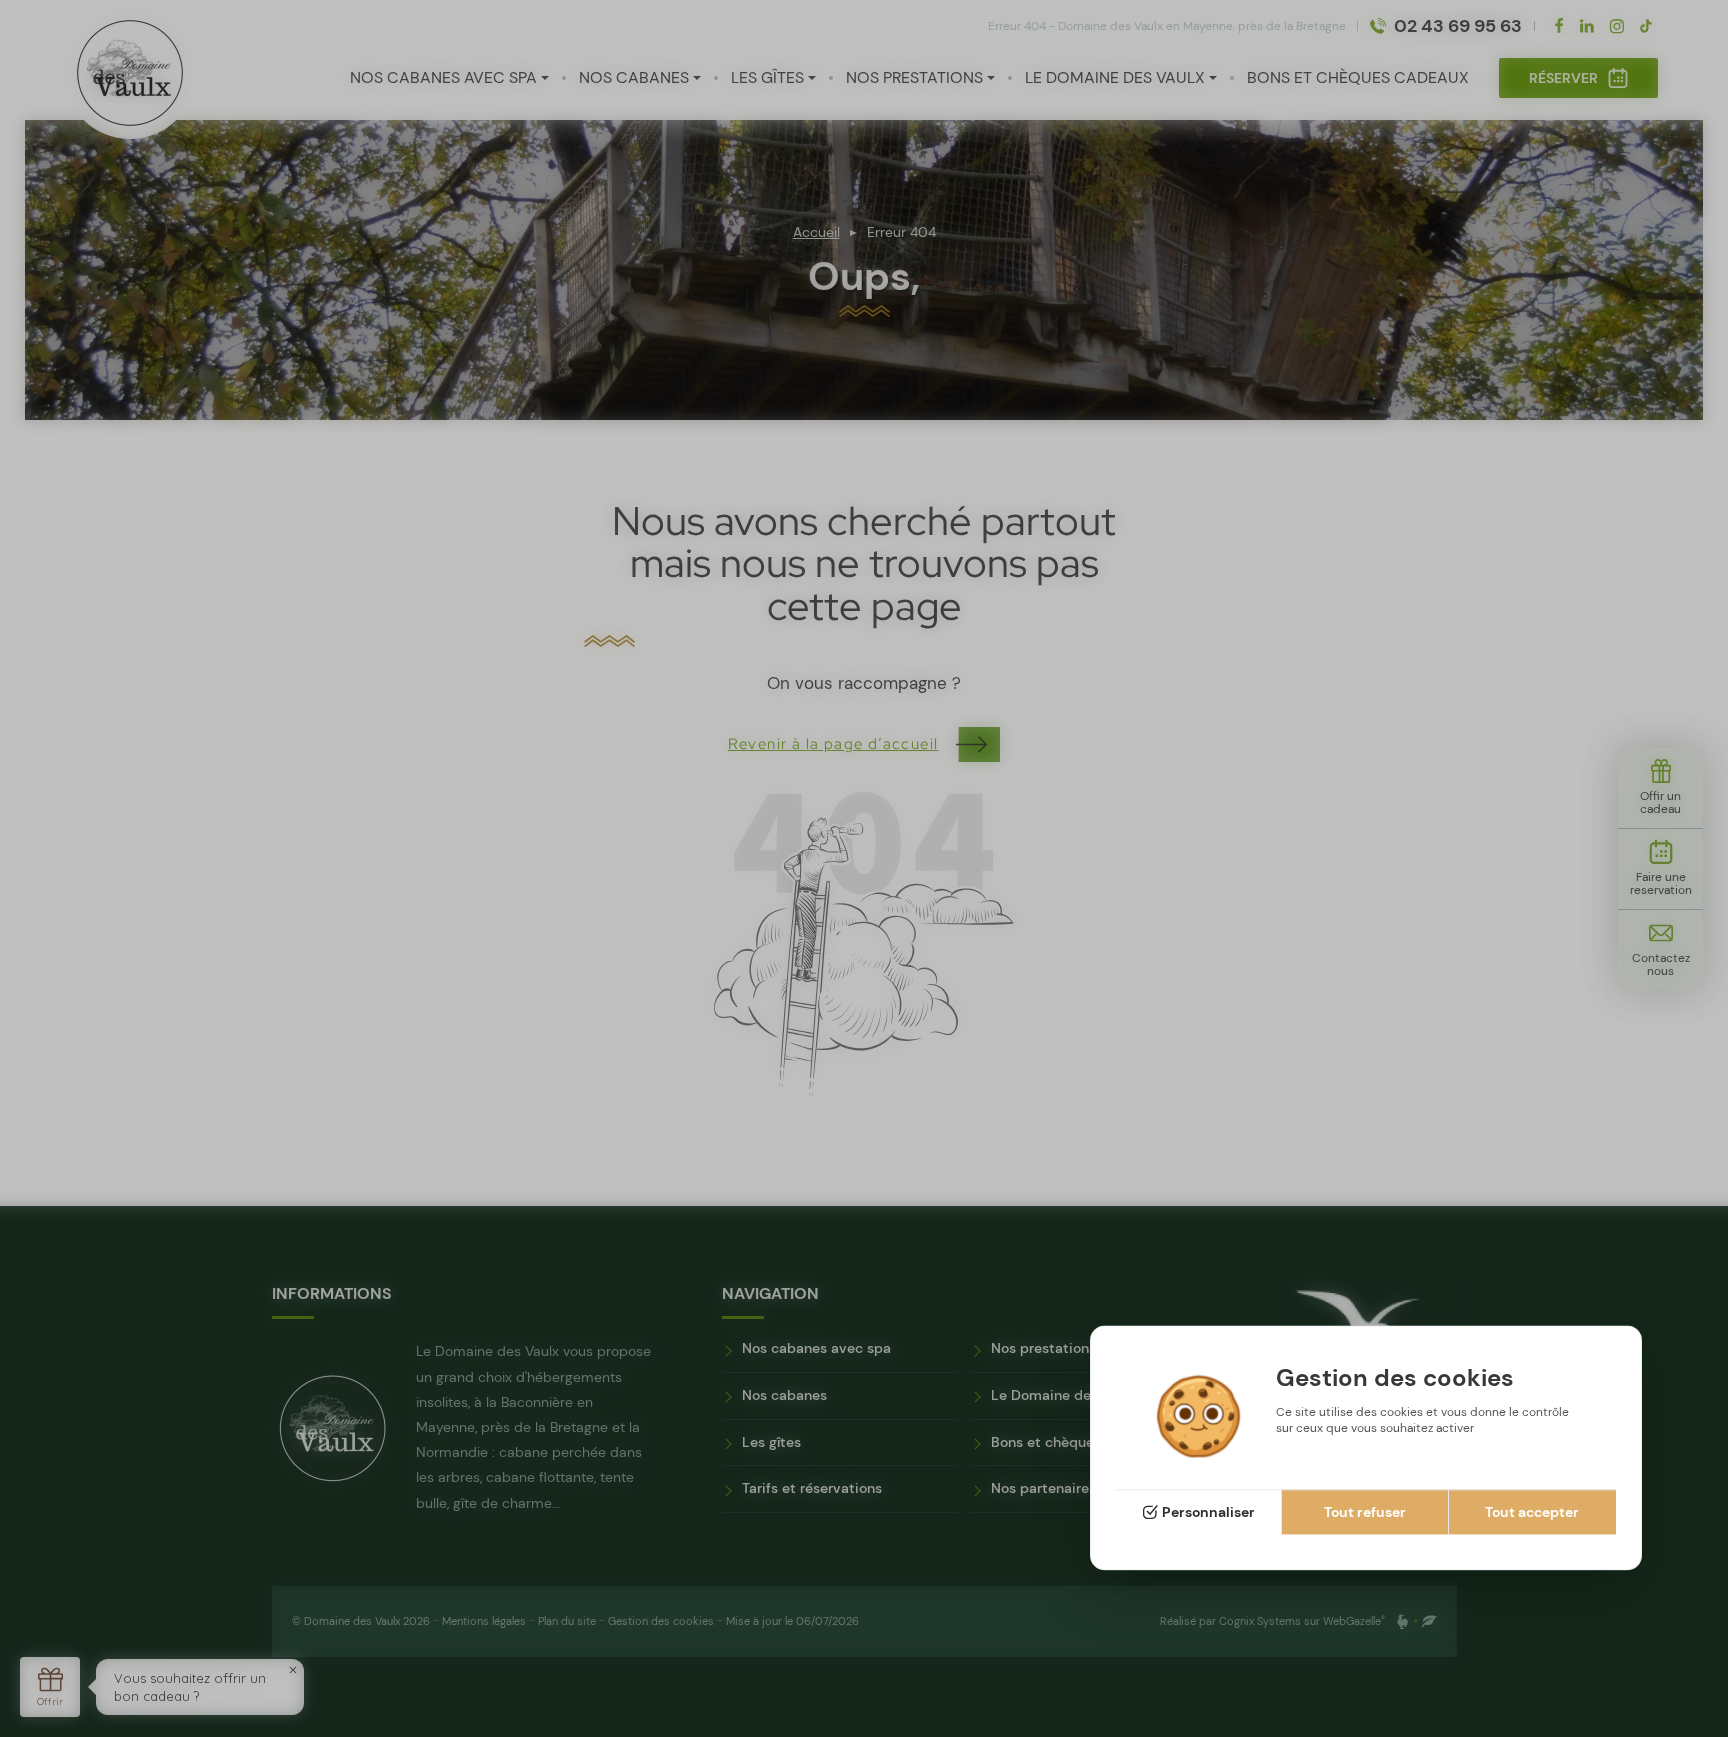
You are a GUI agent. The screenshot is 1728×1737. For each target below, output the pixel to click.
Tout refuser (1365, 1513)
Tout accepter (1532, 1513)
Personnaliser (1208, 1513)
